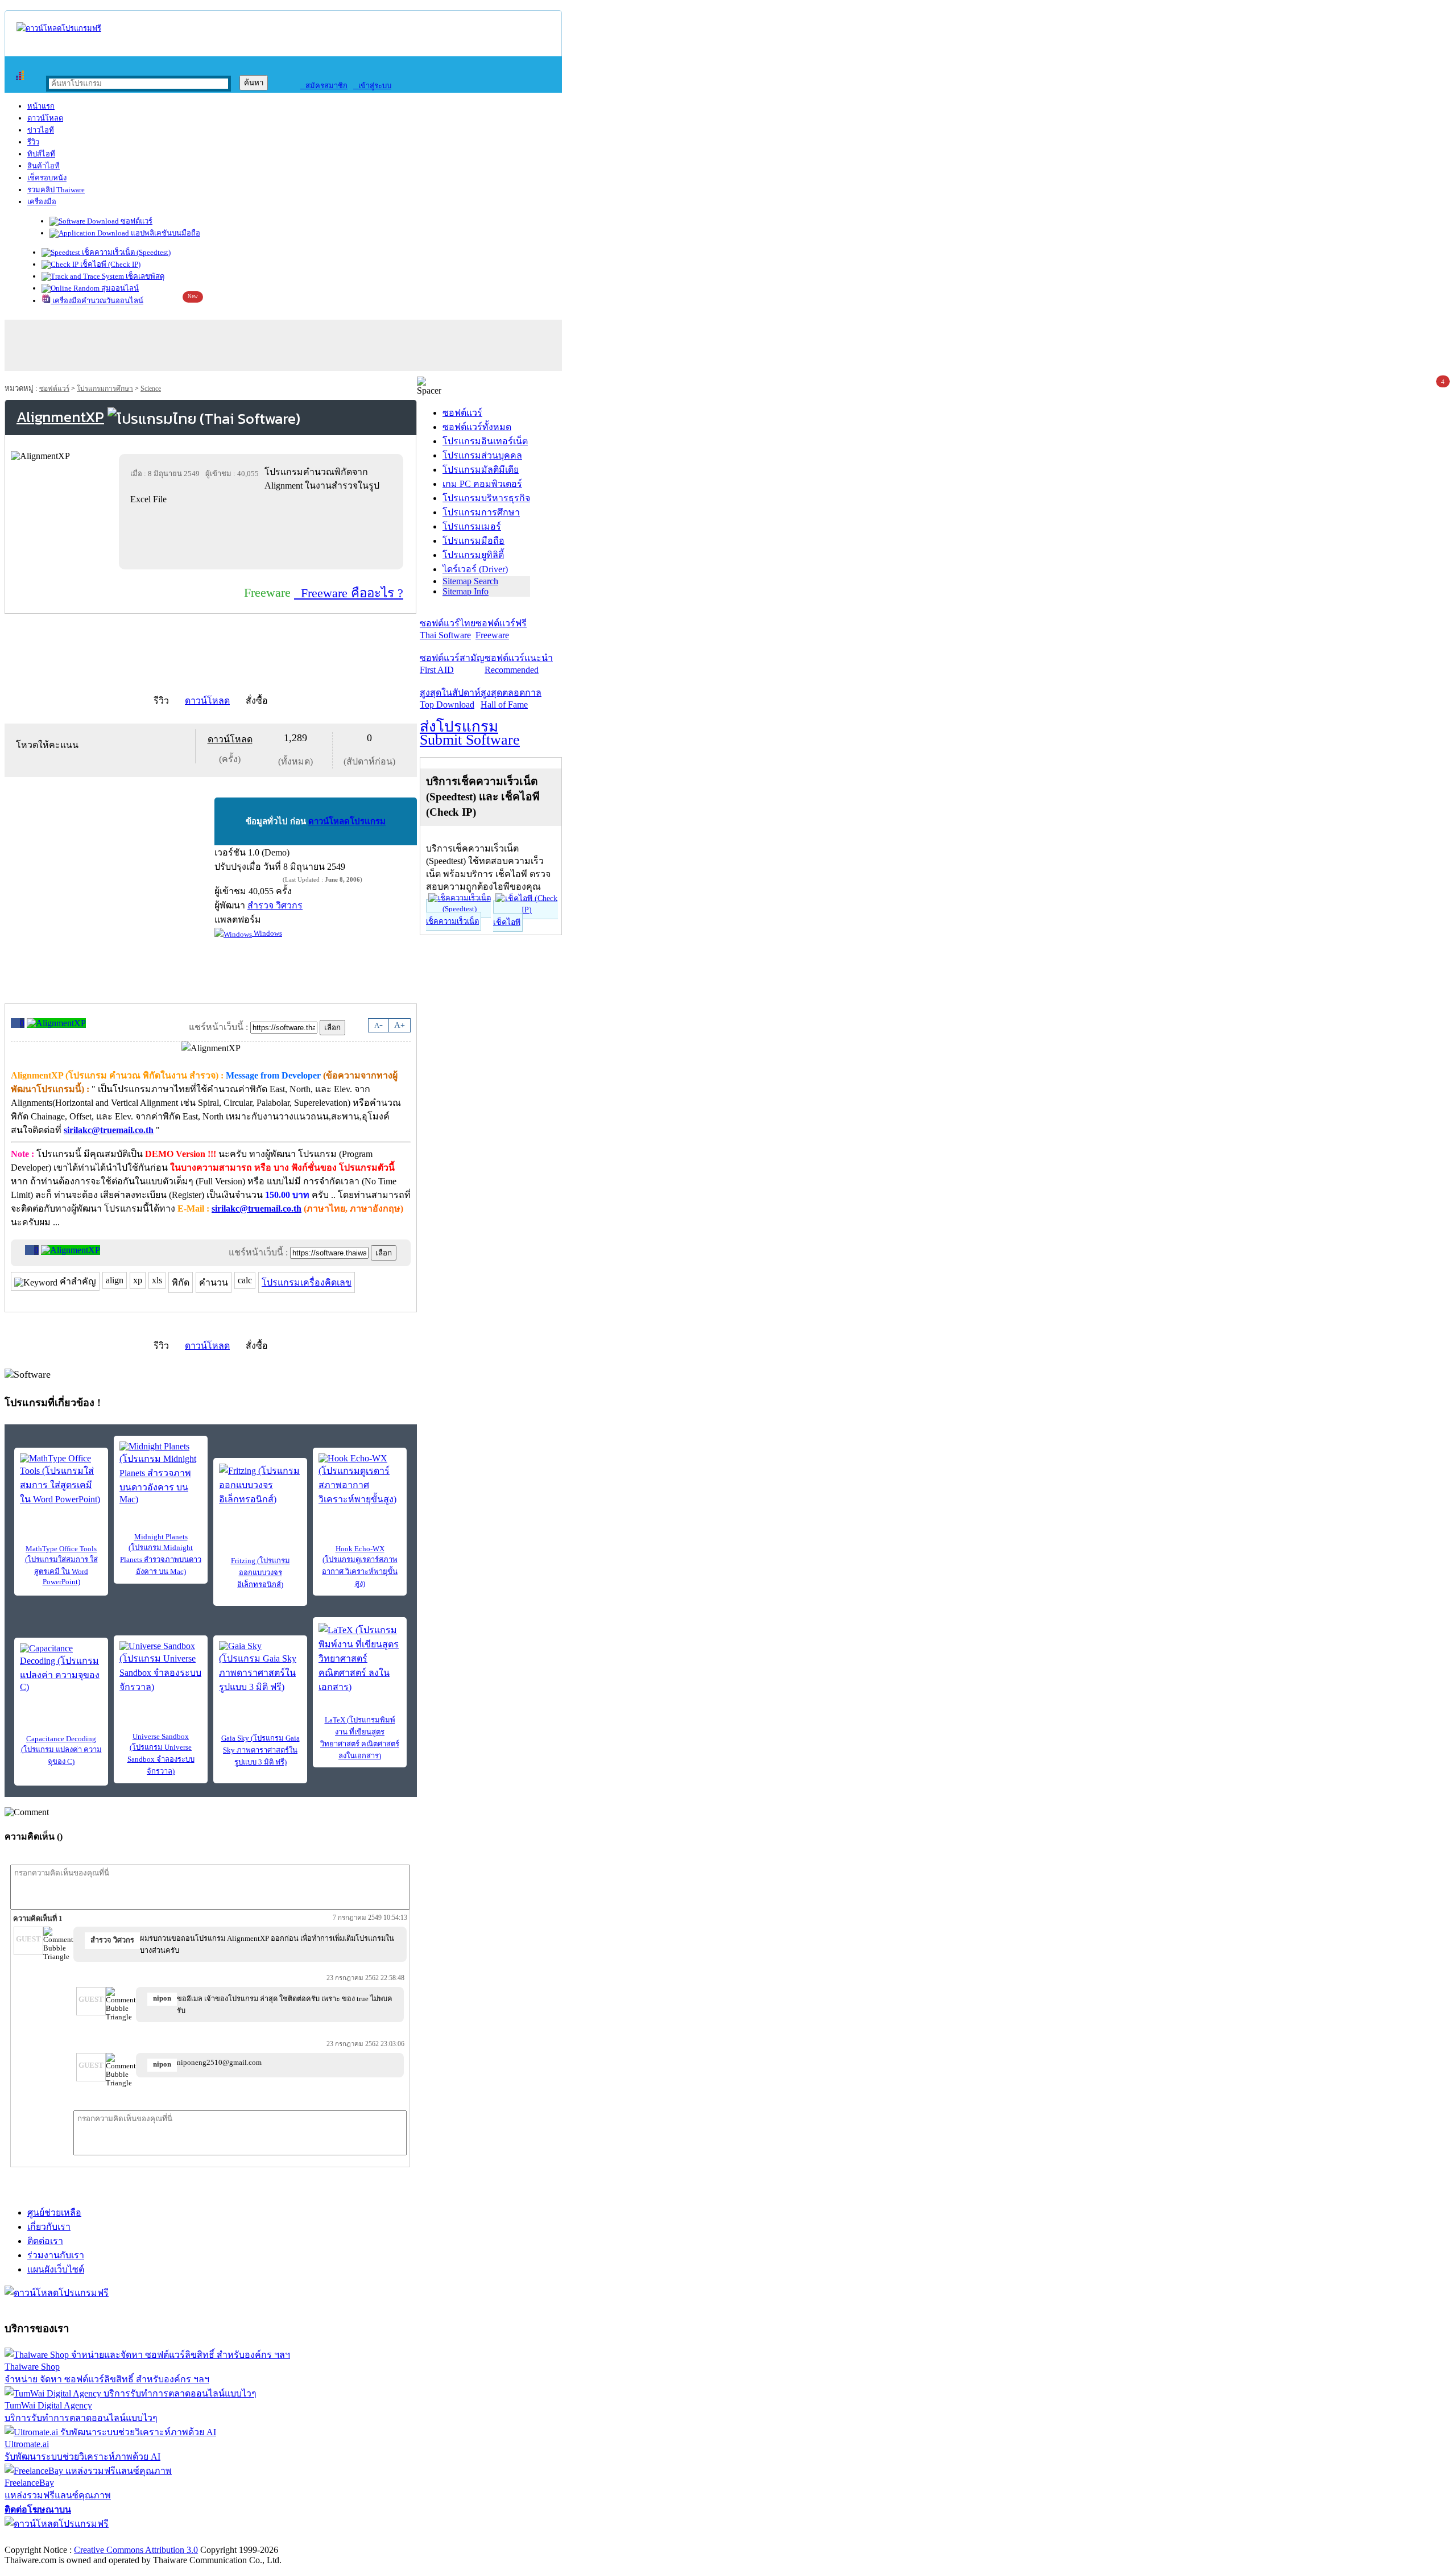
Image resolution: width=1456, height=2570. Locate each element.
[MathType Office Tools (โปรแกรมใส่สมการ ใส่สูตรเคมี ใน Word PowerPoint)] (61, 1480)
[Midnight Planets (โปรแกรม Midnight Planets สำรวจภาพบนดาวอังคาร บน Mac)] (161, 1473)
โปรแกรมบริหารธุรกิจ (486, 498)
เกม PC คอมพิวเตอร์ (482, 484)
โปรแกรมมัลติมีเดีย (481, 470)
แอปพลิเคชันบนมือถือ (165, 233)
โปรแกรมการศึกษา (105, 389)
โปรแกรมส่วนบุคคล (482, 455)
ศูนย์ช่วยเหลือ (54, 2212)
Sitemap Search (470, 581)
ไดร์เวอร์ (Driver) (475, 569)
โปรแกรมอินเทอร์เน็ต (485, 441)
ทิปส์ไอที (41, 154)
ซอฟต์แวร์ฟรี (501, 629)
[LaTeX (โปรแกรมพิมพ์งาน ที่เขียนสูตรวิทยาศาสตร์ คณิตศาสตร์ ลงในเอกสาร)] (360, 1658)
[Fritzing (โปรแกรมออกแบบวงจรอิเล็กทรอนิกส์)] (260, 1485)
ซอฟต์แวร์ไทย (448, 629)
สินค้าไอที (44, 166)
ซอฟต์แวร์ (136, 221)
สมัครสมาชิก (324, 86)
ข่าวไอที (41, 130)
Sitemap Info (466, 591)
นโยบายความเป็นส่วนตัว (151, 2538)
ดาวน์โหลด (45, 118)
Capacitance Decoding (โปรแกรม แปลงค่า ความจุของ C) (61, 1750)
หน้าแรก (41, 106)
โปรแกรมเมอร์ (472, 526)
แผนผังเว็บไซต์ (56, 2269)
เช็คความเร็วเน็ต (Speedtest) (125, 252)
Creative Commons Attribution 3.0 (136, 2550)
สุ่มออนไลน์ (119, 288)
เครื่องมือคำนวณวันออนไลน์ (97, 301)
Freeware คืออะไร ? (349, 593)
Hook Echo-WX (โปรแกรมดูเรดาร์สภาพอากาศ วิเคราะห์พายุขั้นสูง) (360, 1566)
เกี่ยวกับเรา (49, 2227)
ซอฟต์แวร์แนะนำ (519, 664)
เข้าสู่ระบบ (372, 86)
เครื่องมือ (42, 202)
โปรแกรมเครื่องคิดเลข (307, 1282)
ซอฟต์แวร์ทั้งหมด (477, 427)
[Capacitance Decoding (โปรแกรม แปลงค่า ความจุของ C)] (61, 1668)
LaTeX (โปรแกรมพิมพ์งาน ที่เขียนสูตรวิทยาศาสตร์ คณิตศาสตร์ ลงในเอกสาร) (360, 1738)
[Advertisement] (263, 537)
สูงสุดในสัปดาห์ (450, 699)
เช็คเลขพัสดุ (144, 276)
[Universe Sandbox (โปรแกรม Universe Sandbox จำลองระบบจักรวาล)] (161, 1668)
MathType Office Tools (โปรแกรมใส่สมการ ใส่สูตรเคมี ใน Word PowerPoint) (61, 1565)
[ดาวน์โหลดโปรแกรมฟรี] (59, 28)
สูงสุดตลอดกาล (511, 699)
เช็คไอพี (507, 922)
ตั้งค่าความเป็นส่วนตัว (48, 2538)
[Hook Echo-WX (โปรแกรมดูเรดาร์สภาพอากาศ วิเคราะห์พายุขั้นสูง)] (360, 1480)
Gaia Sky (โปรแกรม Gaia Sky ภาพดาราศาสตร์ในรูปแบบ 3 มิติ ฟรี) (260, 1750)
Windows (267, 933)
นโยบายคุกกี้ (235, 2538)
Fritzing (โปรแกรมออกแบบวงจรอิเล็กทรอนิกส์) (260, 1573)
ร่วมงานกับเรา (56, 2255)
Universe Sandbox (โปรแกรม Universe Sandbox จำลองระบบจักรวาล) (161, 1754)
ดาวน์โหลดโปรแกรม (347, 821)
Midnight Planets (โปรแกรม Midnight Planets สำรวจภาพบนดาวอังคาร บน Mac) (161, 1554)
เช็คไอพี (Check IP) (109, 264)
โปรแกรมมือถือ (473, 541)
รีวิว (33, 142)
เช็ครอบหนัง (47, 178)
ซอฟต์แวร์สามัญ (452, 664)
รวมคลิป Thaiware (56, 190)
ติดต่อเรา (45, 2241)
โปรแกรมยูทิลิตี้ (473, 555)
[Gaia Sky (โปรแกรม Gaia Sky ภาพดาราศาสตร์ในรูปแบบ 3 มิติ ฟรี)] (260, 1668)
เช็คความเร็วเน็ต (452, 921)
